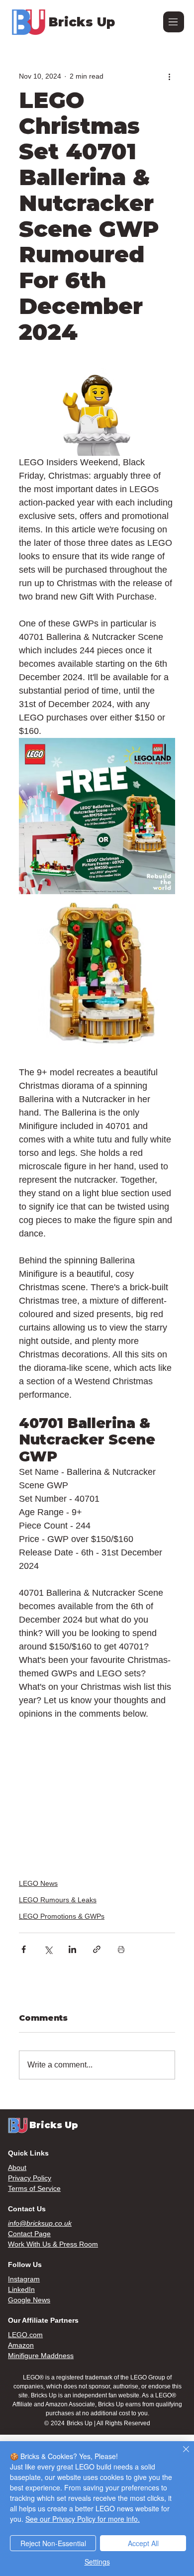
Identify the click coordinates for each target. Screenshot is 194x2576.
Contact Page (29, 2234)
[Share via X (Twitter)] (48, 1949)
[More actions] (169, 76)
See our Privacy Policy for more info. (83, 2519)
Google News (29, 2300)
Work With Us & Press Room (53, 2244)
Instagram (24, 2279)
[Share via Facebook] (24, 1949)
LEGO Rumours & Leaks (58, 1900)
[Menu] (174, 22)
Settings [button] (97, 2562)
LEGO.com (25, 2335)
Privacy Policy (30, 2178)
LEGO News (38, 1883)
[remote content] (97, 1787)
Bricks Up (82, 22)
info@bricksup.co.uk (40, 2223)
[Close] (180, 2455)
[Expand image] (97, 816)
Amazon (21, 2345)
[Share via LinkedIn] (72, 1949)
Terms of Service (34, 2188)
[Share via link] (97, 1949)
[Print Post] (121, 1949)
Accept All (143, 2543)
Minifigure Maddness (41, 2356)
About (17, 2167)
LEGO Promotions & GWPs (62, 1916)
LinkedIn (21, 2289)
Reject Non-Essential (53, 2543)
